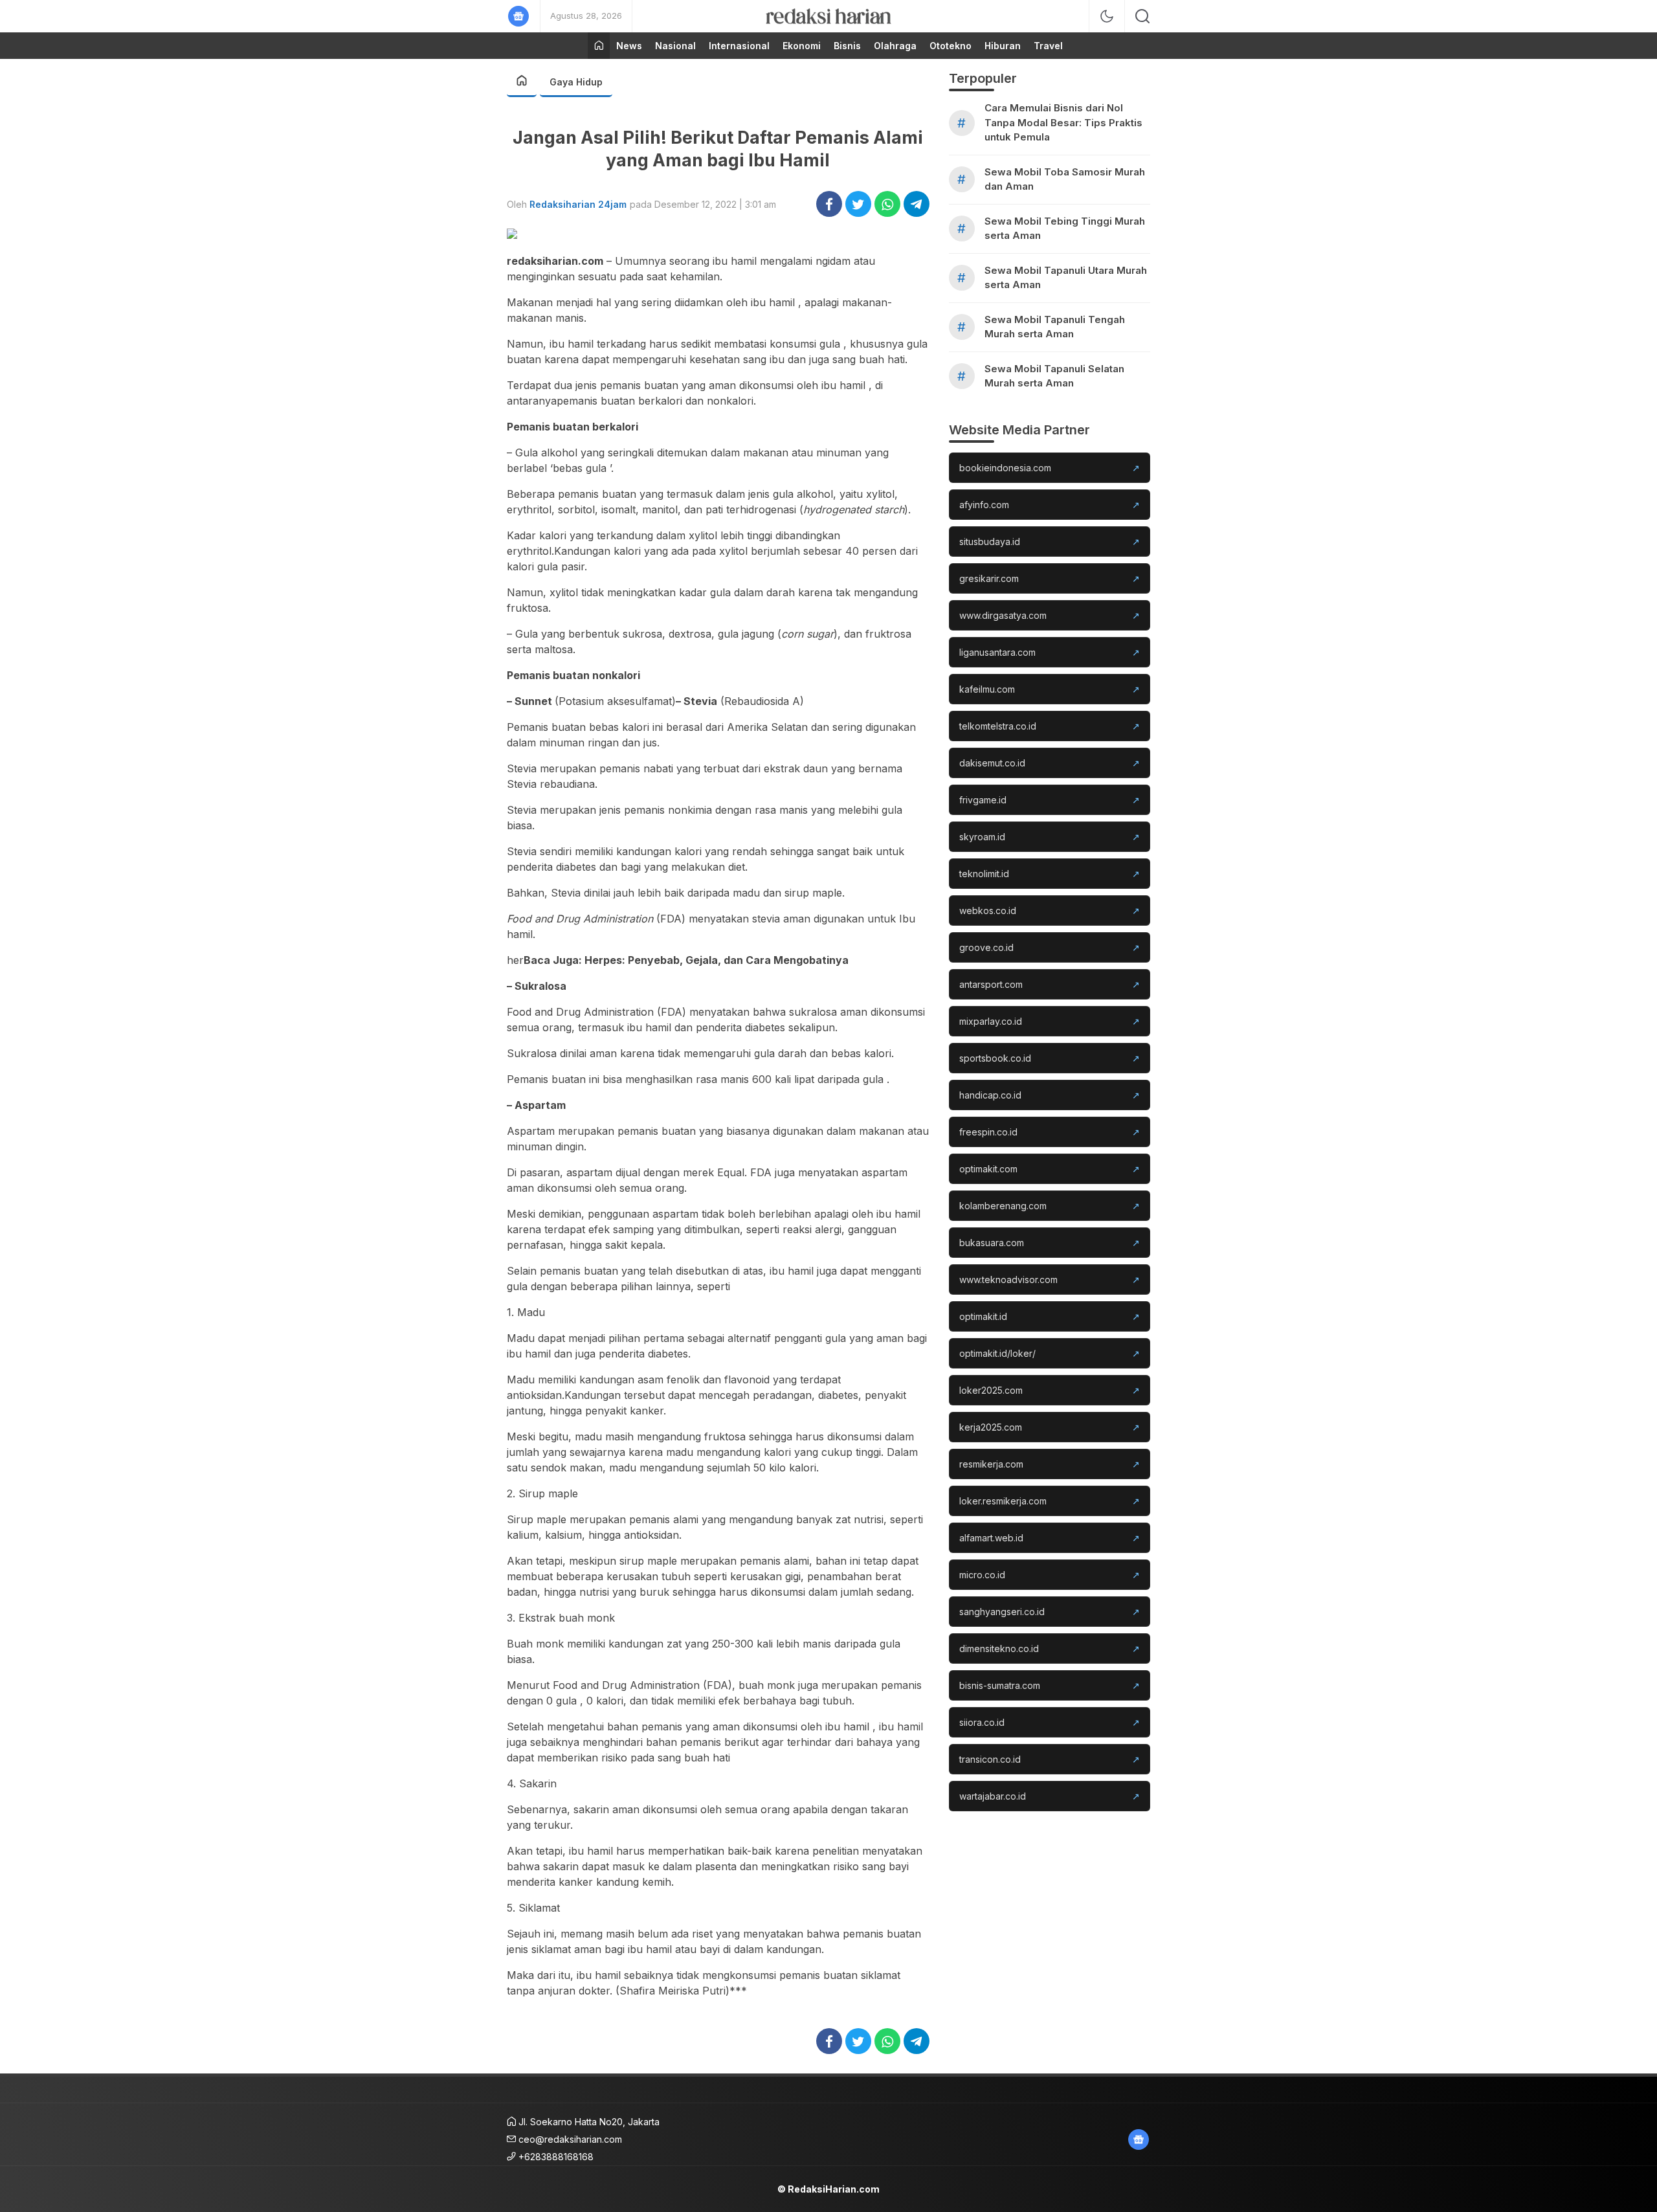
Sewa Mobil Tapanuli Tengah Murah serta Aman (1055, 327)
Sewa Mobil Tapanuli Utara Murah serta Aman (1066, 278)
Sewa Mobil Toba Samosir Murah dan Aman (1065, 179)
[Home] (599, 46)
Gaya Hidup (576, 82)
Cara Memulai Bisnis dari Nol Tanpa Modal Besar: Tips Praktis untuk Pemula (1063, 122)
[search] (1142, 16)
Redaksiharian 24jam (578, 204)
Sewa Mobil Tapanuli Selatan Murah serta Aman (1054, 376)
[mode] (1107, 16)
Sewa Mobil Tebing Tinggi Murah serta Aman (1065, 229)
